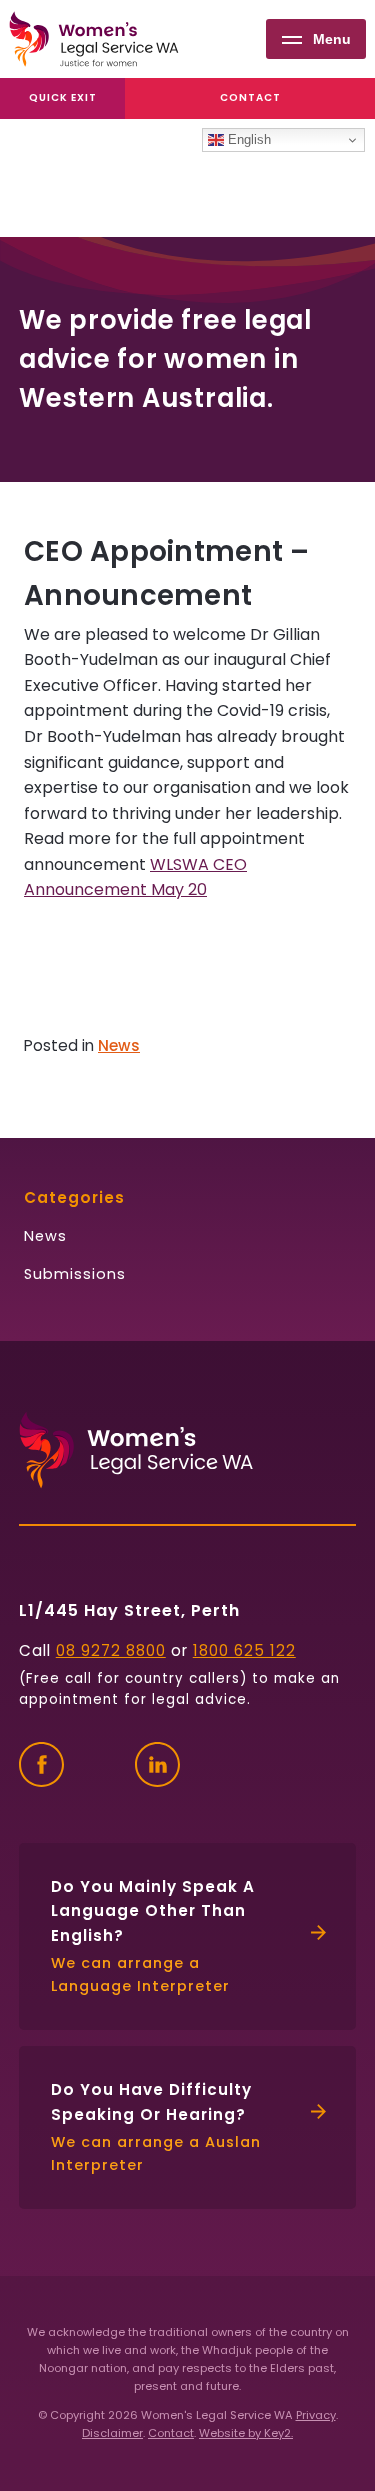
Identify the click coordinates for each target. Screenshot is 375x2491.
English (247, 139)
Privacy (316, 2415)
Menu (332, 39)
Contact (250, 97)
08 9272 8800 (111, 1650)
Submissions (75, 1274)
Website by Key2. (246, 2433)
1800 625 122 (244, 1650)
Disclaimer (112, 2433)
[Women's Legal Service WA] (94, 39)
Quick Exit (63, 97)
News (119, 1045)
